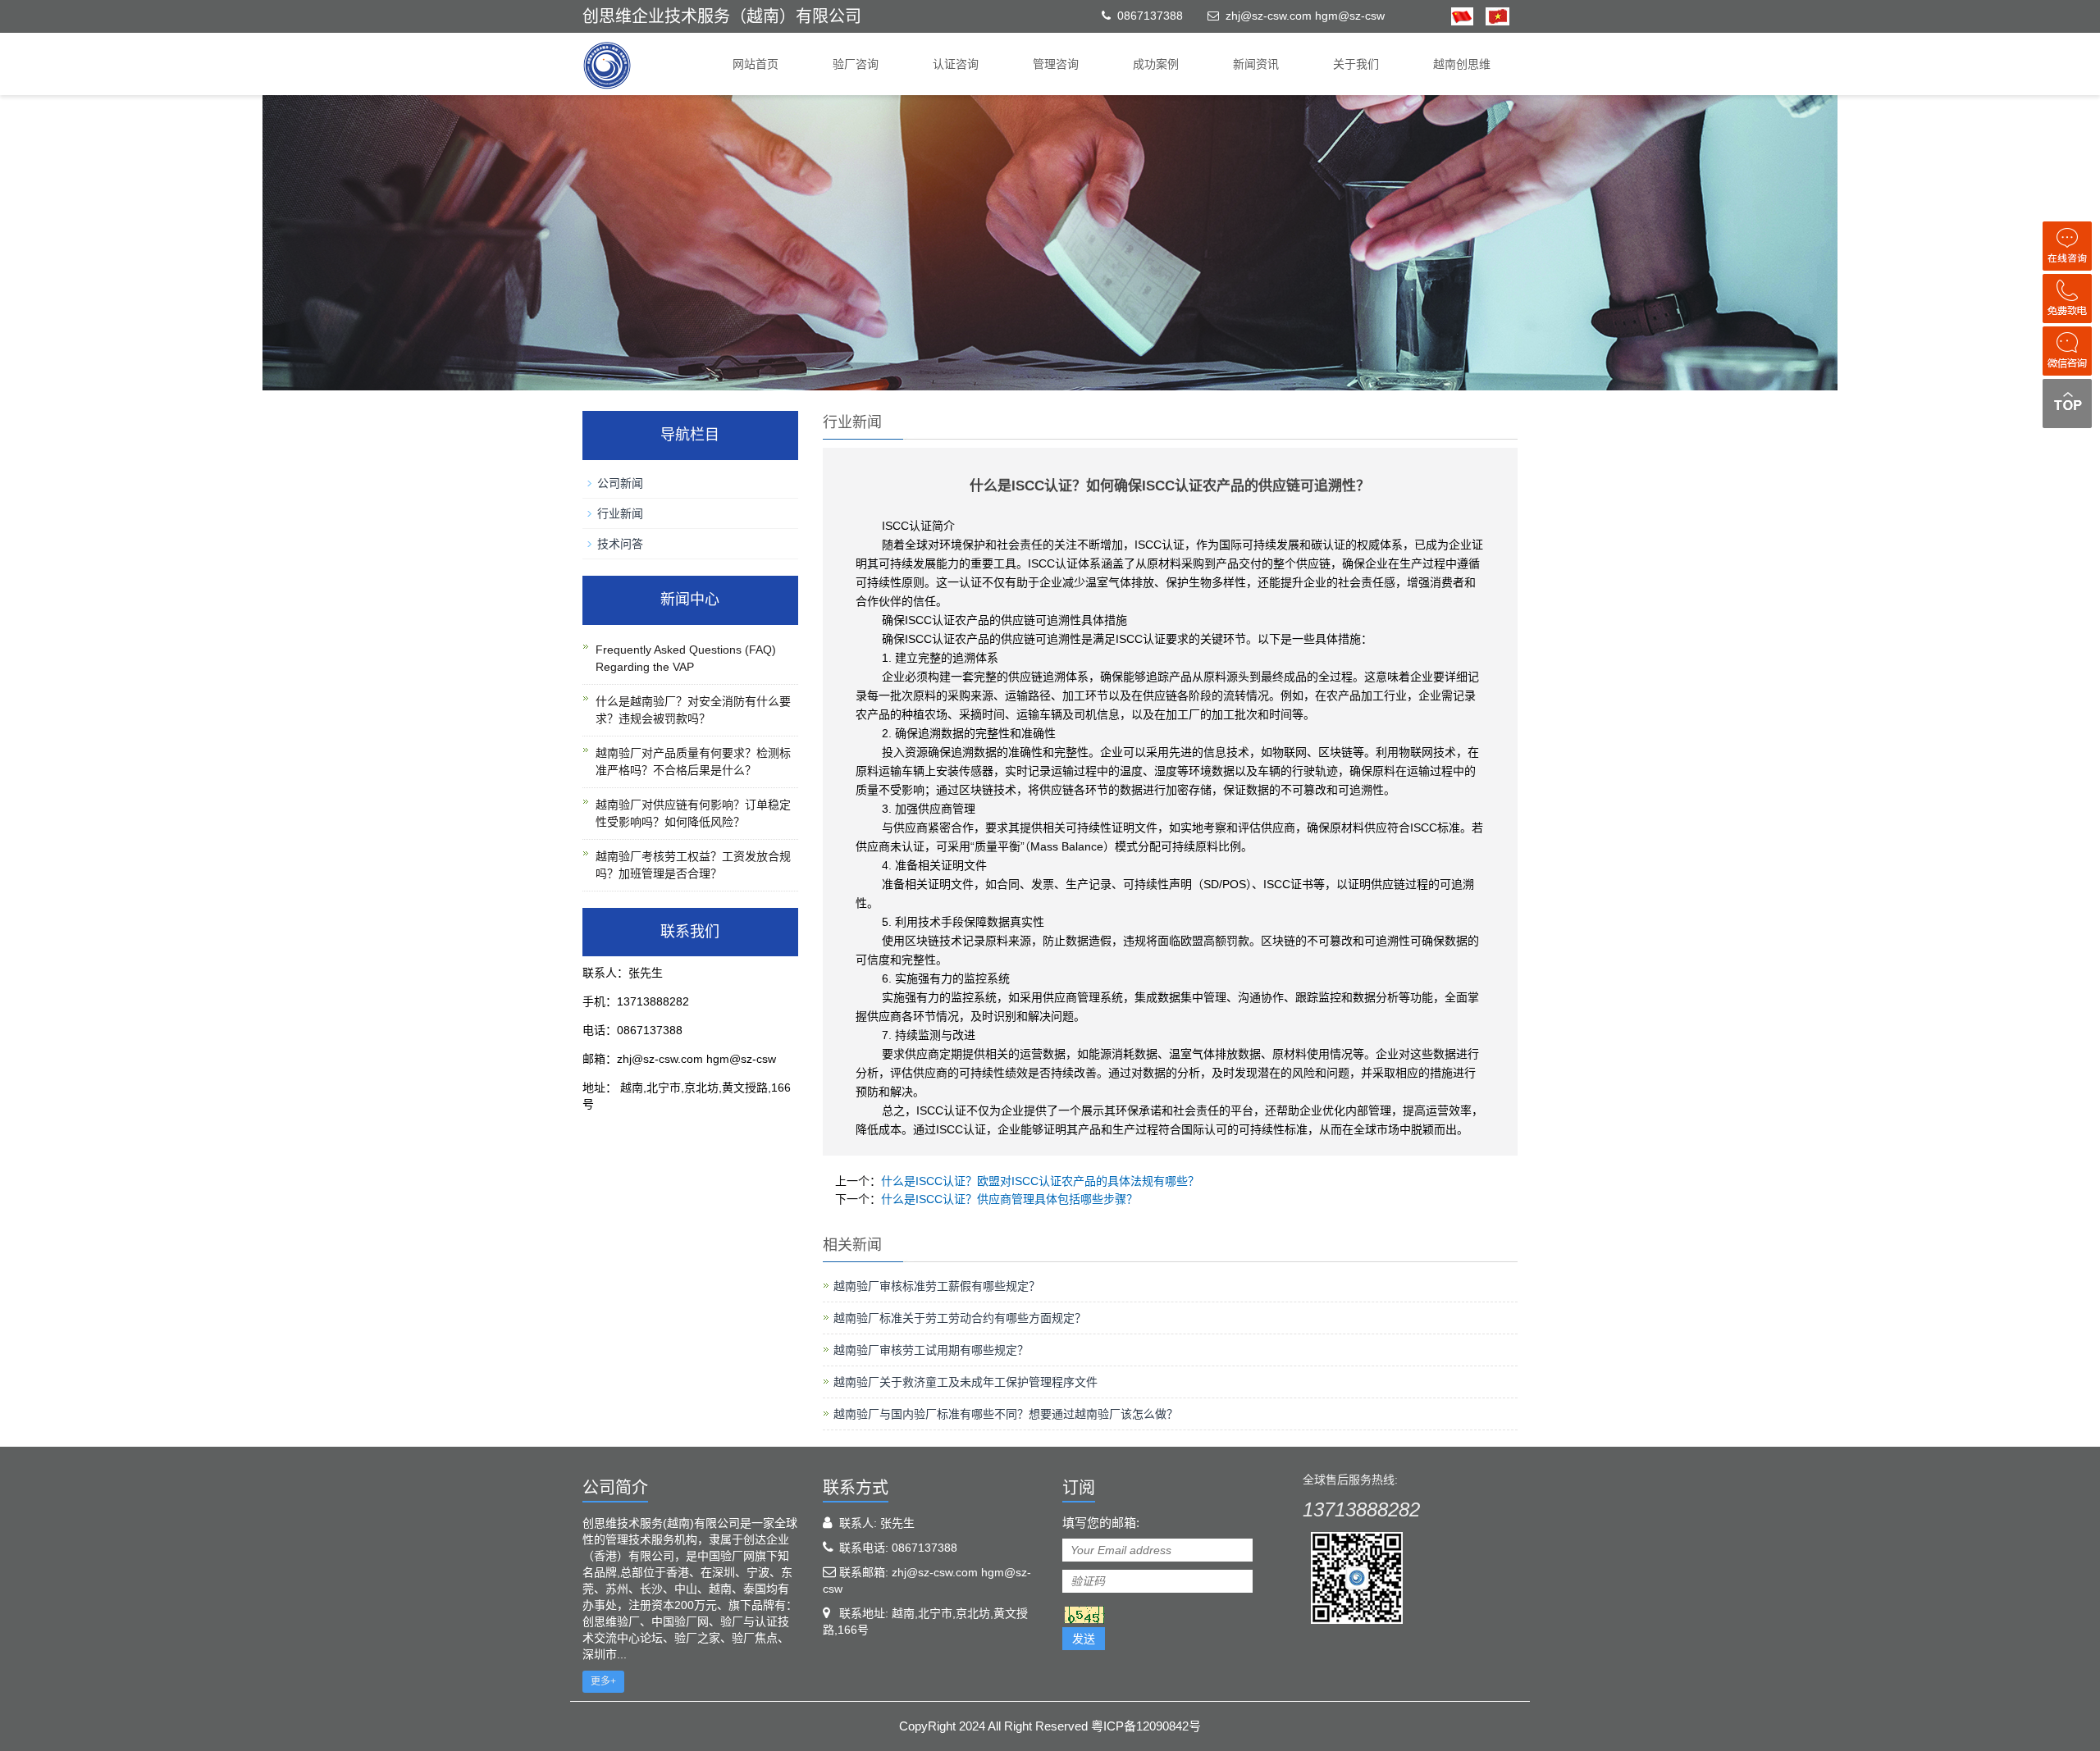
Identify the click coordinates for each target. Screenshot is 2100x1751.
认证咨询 (956, 64)
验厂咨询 (856, 64)
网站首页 (756, 64)
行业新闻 (620, 513)
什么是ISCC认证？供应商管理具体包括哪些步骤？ (1009, 1199)
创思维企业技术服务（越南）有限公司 (722, 16)
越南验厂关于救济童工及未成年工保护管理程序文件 (966, 1382)
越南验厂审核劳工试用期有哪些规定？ (931, 1350)
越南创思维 (1462, 64)
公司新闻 (620, 483)
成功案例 (1156, 64)
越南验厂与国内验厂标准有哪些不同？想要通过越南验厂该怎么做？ (1006, 1414)
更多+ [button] (603, 1681)
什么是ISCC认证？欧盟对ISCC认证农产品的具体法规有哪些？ (1040, 1181)
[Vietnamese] (1491, 16)
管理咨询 (1056, 64)
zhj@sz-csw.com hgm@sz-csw (1305, 16)
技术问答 (620, 544)
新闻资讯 (1256, 64)
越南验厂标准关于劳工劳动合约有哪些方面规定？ (960, 1318)
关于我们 (1356, 64)
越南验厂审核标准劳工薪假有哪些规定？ (937, 1286)
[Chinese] (1462, 16)
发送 (1084, 1639)
